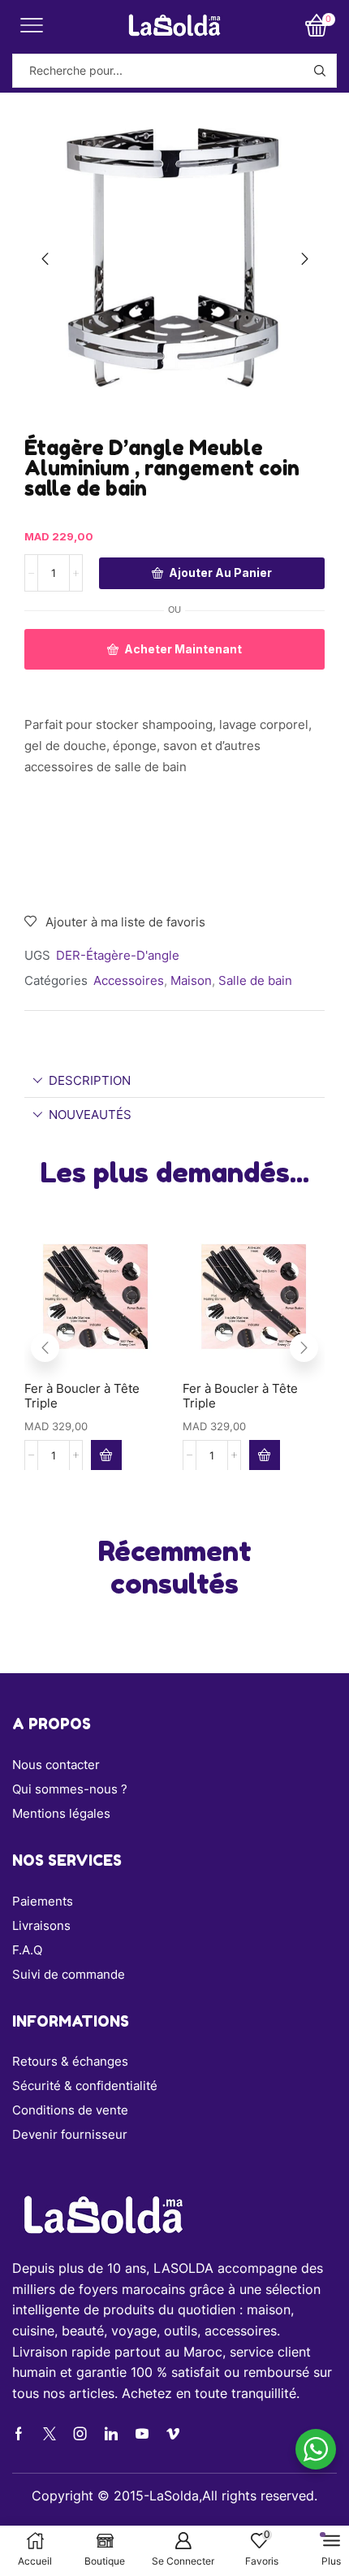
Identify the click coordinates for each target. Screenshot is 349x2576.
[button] (45, 259)
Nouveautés (90, 1115)
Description (90, 1080)
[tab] (174, 1080)
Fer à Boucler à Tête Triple (82, 1396)
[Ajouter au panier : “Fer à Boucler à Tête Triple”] (106, 1455)
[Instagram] (80, 2434)
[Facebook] (19, 2434)
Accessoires (129, 980)
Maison (191, 980)
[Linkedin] (111, 2434)
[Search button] (320, 71)
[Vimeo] (173, 2434)
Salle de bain (255, 980)
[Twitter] (50, 2434)
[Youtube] (142, 2434)
